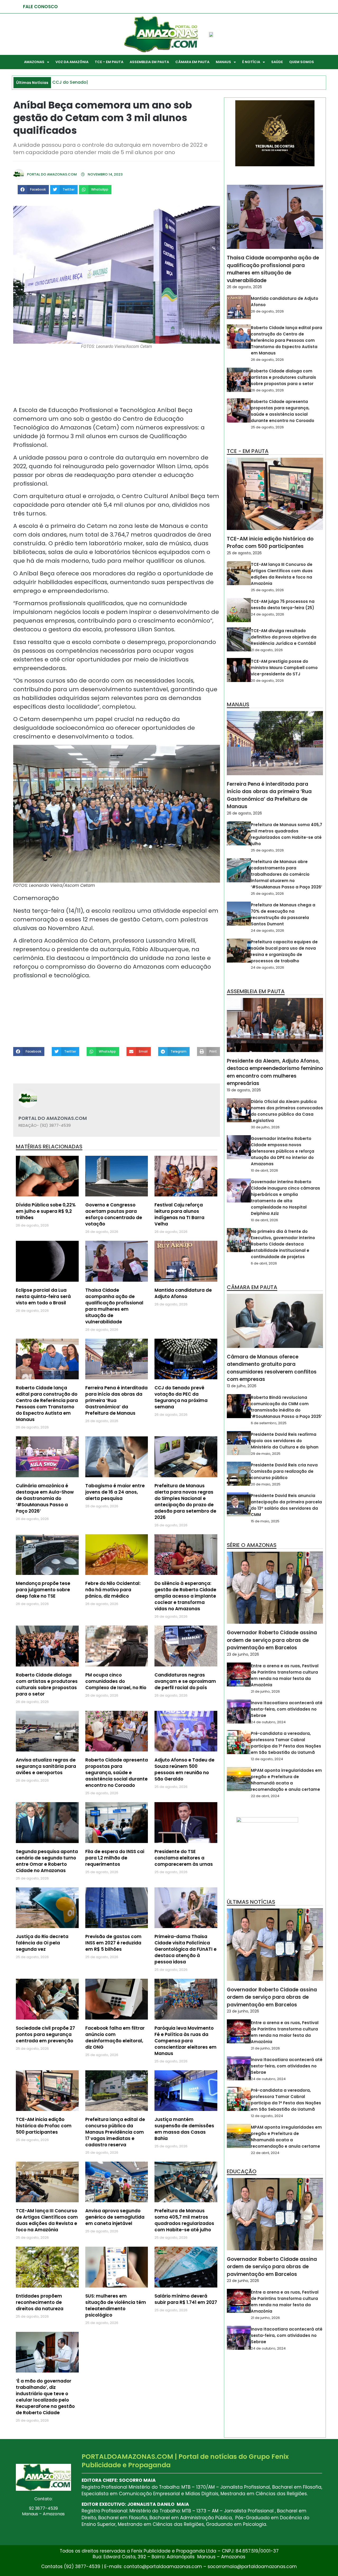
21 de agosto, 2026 (267, 650)
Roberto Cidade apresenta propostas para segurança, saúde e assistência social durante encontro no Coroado (117, 1773)
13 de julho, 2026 (242, 1386)
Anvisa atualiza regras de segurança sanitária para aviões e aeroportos (46, 1766)
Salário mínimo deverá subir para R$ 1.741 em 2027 (186, 2299)
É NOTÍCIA (251, 62)
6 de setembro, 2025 (269, 1423)
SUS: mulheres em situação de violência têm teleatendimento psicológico (116, 2305)
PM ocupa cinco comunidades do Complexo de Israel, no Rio (116, 1681)
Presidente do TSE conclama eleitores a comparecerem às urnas (184, 1858)
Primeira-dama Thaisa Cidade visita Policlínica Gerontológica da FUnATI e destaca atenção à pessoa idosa (186, 1949)
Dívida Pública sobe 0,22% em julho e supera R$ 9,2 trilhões (46, 1211)
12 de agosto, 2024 (267, 1759)
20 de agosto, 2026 (267, 681)
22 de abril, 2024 (265, 1796)
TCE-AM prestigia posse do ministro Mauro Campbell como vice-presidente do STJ (284, 668)
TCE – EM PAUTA (109, 62)
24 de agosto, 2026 (267, 614)
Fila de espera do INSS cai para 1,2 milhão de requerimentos (115, 1858)
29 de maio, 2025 (266, 1454)
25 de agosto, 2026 (267, 427)
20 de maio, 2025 (266, 1484)
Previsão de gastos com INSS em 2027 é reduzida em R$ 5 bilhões (113, 1943)
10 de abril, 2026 (264, 1170)
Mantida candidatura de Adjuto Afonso (183, 1293)
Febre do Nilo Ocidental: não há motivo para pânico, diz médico (113, 1590)
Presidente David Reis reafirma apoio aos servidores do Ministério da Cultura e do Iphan (285, 1441)
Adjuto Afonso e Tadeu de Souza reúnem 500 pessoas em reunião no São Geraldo (184, 1769)
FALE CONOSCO (40, 7)
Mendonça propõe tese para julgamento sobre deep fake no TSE (43, 1590)
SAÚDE (277, 62)
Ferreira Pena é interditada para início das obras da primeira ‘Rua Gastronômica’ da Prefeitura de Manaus (269, 795)
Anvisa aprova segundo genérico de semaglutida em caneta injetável (115, 2217)
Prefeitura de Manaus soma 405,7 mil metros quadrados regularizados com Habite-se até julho (184, 2220)
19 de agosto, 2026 (244, 1090)
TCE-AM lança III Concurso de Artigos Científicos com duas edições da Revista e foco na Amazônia (47, 2220)
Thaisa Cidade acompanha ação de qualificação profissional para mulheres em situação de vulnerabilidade (114, 1306)
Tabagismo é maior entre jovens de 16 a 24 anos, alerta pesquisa (115, 1492)
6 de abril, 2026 (264, 1263)
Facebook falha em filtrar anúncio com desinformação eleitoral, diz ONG (115, 2038)
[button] (33, 190)
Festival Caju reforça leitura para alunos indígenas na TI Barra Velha (179, 1214)
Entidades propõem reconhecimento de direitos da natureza (40, 2302)
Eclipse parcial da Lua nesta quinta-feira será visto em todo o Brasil (43, 1296)
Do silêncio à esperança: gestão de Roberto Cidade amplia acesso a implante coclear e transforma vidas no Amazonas (185, 1596)
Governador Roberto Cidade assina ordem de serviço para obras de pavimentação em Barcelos (272, 1640)
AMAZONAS (34, 62)
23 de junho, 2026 (243, 1654)
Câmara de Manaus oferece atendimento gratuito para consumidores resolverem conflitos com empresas (272, 1368)
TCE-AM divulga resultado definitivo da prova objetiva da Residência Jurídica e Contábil (284, 637)
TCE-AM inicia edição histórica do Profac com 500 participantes (44, 2126)
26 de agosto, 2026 (244, 287)
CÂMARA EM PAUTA (192, 62)
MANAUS (223, 62)
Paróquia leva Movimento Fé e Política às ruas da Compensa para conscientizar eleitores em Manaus (186, 2041)
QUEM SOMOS (302, 62)
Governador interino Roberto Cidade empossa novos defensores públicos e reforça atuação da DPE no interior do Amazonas (283, 1151)
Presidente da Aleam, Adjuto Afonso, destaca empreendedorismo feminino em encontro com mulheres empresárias (275, 1072)
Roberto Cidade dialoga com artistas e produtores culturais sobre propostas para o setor (47, 1684)
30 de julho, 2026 (265, 1127)
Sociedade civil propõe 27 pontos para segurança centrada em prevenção (45, 2034)
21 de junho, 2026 (265, 1691)
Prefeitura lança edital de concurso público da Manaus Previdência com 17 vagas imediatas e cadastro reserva (115, 2132)
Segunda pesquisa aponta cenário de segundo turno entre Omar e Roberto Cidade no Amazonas (47, 1861)
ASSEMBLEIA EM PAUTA (149, 62)
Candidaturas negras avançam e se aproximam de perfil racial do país (185, 1681)
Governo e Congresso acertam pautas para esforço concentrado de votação (114, 1214)
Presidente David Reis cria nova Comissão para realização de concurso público (284, 1471)
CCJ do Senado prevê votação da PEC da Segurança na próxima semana (181, 1397)
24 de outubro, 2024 (268, 1722)
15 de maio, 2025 (265, 1521)
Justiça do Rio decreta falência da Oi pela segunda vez (42, 1943)
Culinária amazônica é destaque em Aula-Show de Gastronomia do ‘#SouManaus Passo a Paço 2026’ (45, 1498)
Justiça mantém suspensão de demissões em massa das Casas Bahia (184, 2129)
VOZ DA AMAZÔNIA (72, 62)
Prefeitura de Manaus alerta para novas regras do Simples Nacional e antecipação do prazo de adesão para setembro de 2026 (185, 1502)
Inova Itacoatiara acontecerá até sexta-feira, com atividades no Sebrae (287, 1709)
